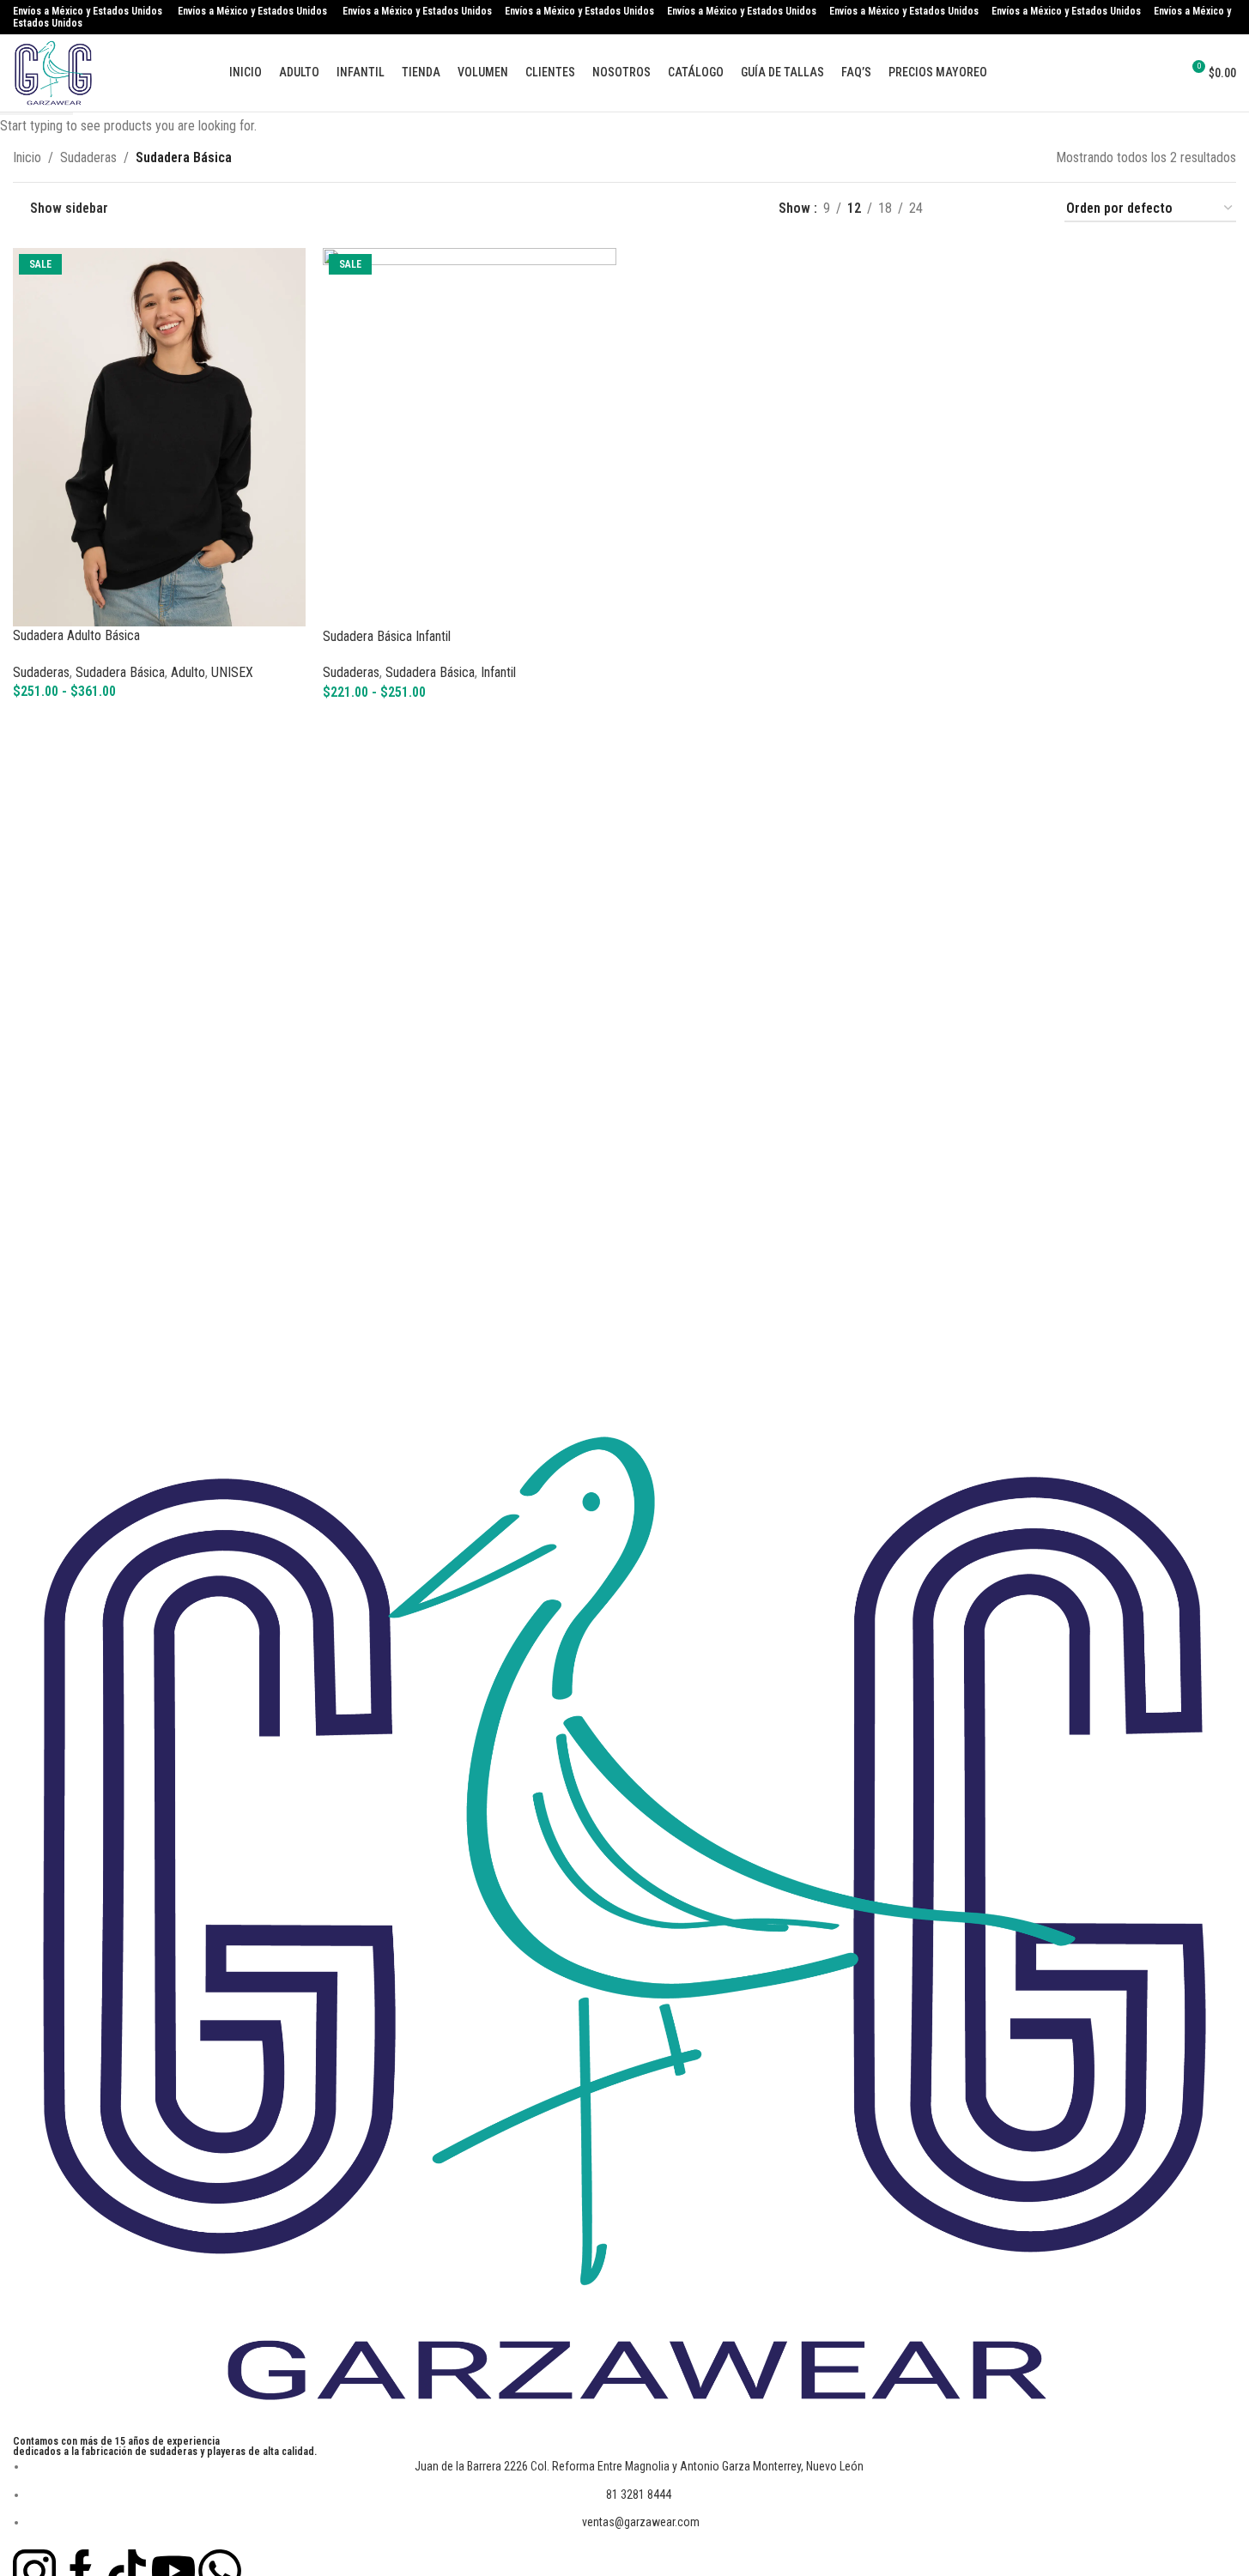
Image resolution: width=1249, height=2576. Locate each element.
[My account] (1160, 73)
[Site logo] (53, 72)
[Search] (1129, 73)
